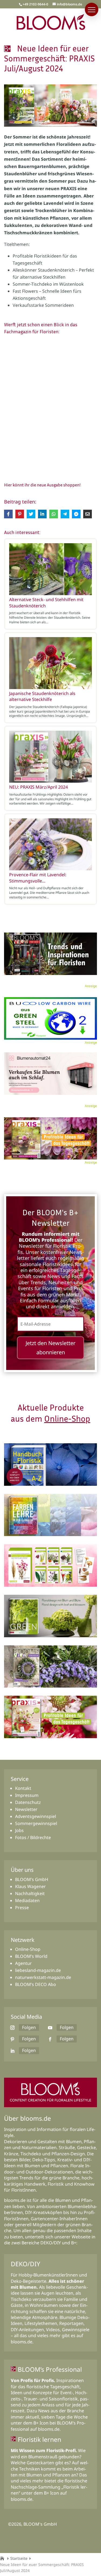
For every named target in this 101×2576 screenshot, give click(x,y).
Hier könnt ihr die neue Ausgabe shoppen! (42, 485)
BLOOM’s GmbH (32, 1879)
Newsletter (26, 1809)
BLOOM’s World (31, 1956)
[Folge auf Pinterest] (12, 2039)
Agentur (23, 1963)
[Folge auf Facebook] (50, 2039)
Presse (22, 1908)
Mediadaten (27, 1900)
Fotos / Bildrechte (33, 1837)
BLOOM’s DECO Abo (36, 1984)
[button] (92, 9)
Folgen (29, 2027)
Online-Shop (67, 1418)
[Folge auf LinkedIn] (12, 2051)
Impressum (27, 1795)
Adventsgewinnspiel (36, 1816)
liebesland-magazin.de (38, 1970)
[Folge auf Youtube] (50, 2028)
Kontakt (23, 1788)
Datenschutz (28, 1802)
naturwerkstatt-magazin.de (43, 1977)
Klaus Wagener (30, 1886)
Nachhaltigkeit (30, 1893)
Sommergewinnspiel (36, 1823)
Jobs (19, 1830)
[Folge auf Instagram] (12, 2028)
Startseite (19, 2558)
